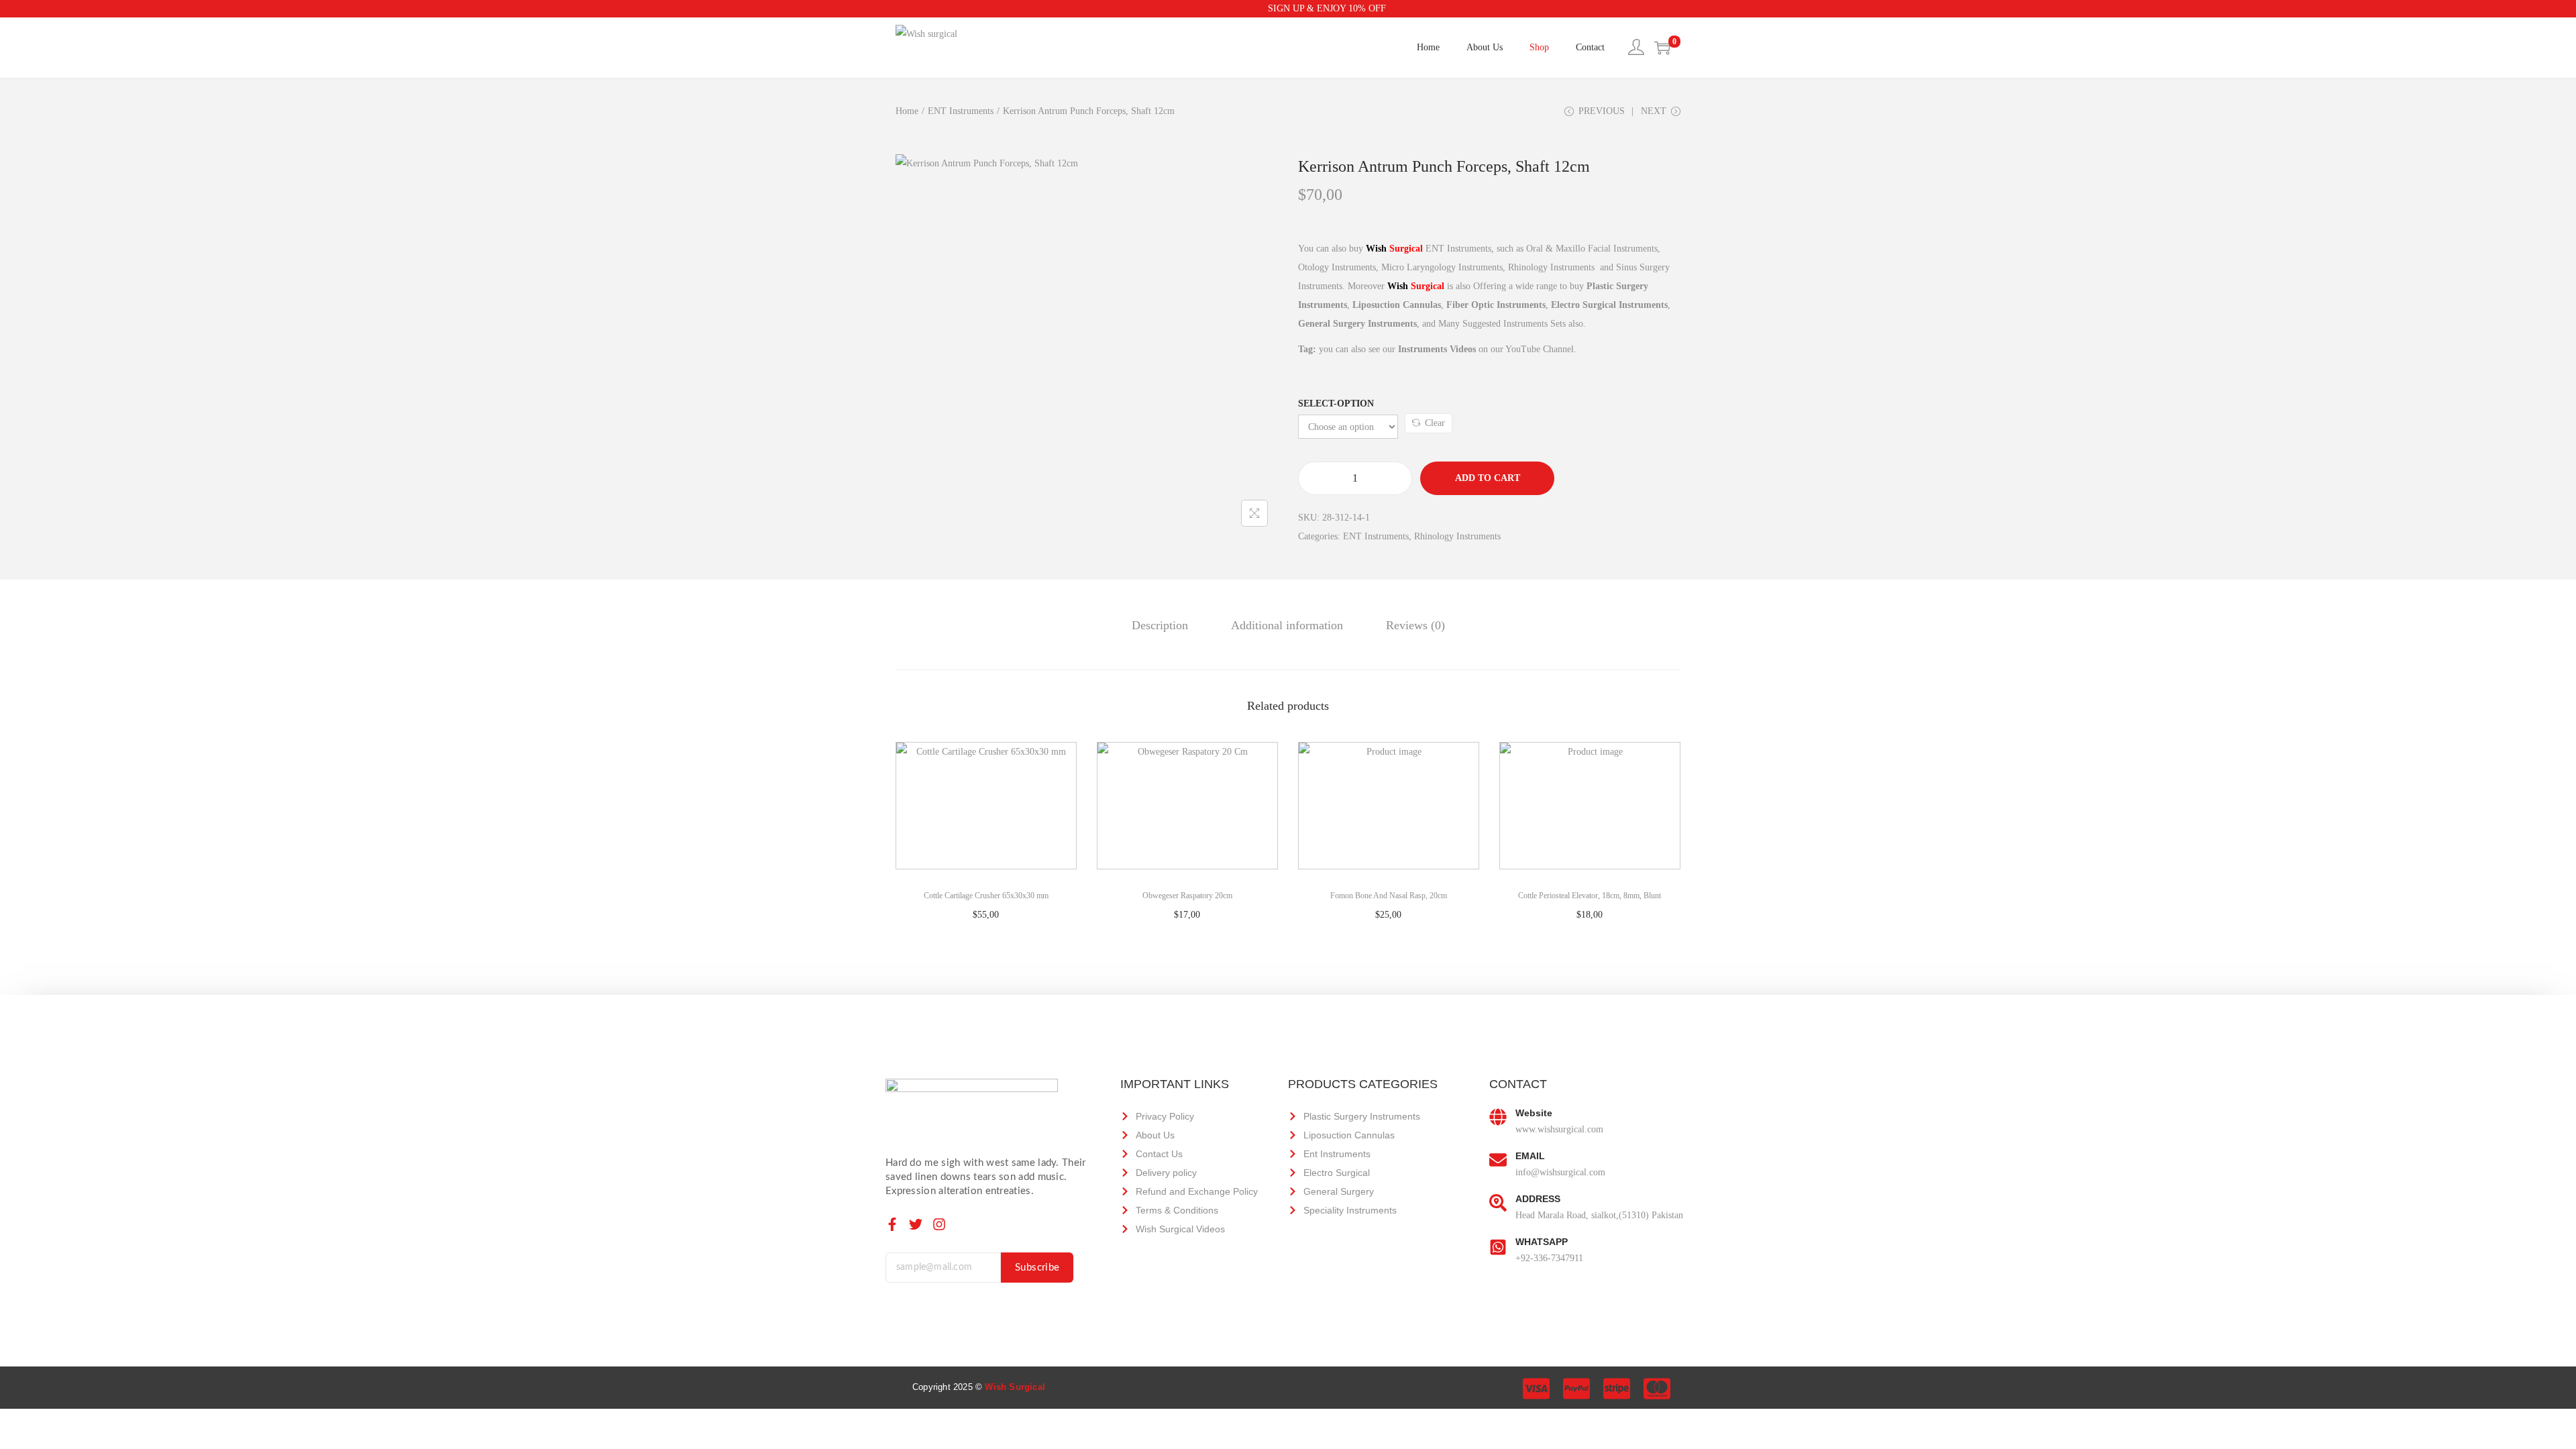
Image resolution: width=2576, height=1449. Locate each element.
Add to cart (1488, 478)
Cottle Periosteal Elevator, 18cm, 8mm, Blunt (1590, 896)
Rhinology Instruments (1553, 267)
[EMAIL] (1498, 1161)
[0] (1662, 48)
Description (1160, 625)
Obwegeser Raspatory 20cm (1187, 896)
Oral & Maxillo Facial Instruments (1592, 249)
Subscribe (1037, 1268)
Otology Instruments (1337, 267)
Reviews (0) (1415, 625)
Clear (1435, 423)
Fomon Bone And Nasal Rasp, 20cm (1389, 896)
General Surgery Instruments (1357, 324)
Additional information (1287, 625)
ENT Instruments (961, 111)
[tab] (1160, 625)
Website (1534, 1113)
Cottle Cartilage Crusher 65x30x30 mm (986, 896)
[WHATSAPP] (1498, 1246)
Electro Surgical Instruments (1609, 305)
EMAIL (1530, 1156)
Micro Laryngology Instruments (1442, 267)
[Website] (1498, 1118)
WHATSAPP (1542, 1242)
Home (907, 111)
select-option (1336, 404)
